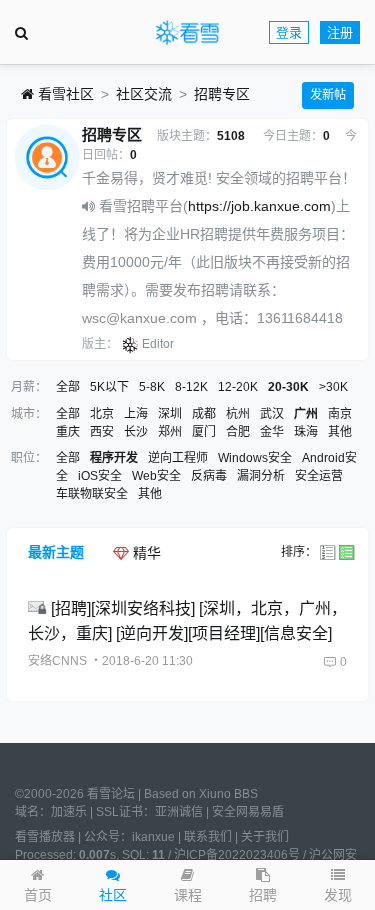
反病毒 (209, 476)
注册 (340, 32)
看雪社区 (64, 94)
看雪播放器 (45, 837)
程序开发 (114, 458)
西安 (102, 432)
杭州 (238, 414)
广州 (306, 414)
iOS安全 (100, 476)
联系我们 (208, 837)
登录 (289, 32)
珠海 (306, 432)
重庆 (68, 432)
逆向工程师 (178, 458)
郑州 (170, 432)
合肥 (238, 432)
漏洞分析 (261, 476)
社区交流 (144, 94)
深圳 (170, 414)
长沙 (136, 432)
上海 (136, 414)
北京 (102, 414)
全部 (68, 387)
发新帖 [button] (328, 95)
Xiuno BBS (228, 794)
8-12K (191, 387)
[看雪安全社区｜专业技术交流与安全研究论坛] (187, 33)
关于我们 (265, 837)
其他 (340, 432)
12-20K (238, 387)
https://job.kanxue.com (259, 206)
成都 (204, 414)
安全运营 (319, 476)
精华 (145, 553)
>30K (333, 387)
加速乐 (69, 812)
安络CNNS (57, 661)
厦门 (204, 432)
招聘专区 (222, 94)
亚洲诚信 (179, 812)
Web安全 (156, 476)
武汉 (272, 414)
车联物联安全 (92, 494)
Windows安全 (255, 458)
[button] (338, 885)
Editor (158, 344)
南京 (340, 414)
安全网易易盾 (248, 812)
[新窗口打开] (39, 608)
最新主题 (56, 552)
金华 (272, 432)
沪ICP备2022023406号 (237, 855)
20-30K (288, 387)
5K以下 (109, 387)
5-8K (152, 387)
